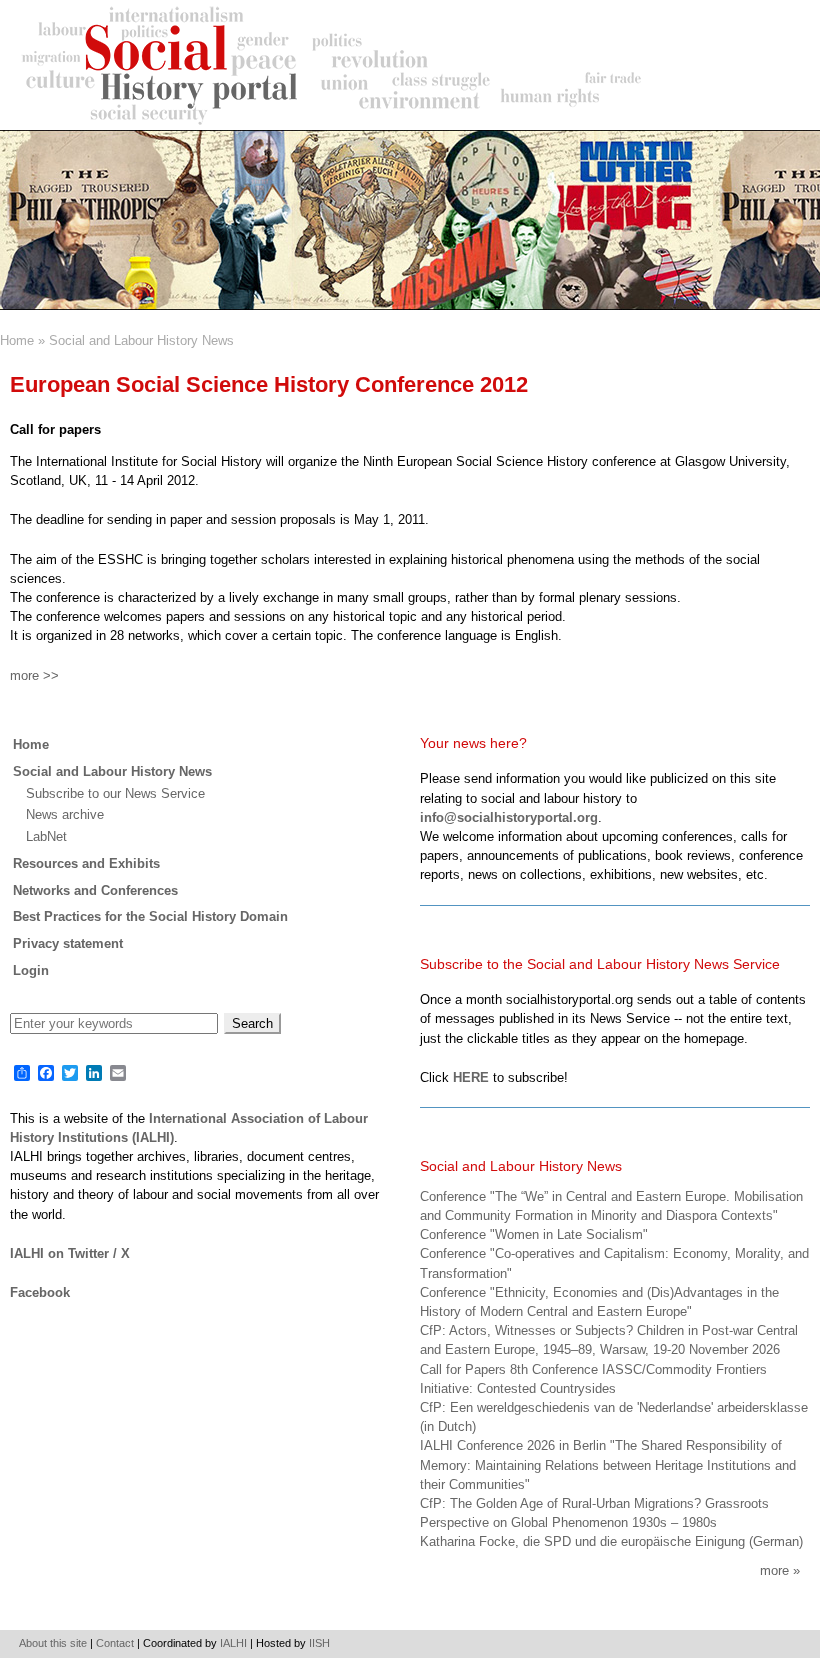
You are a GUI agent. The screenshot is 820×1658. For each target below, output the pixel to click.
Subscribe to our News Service (115, 793)
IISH (319, 1643)
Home (17, 340)
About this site (53, 1643)
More (774, 1570)
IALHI (233, 1643)
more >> (34, 675)
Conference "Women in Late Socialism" (534, 1234)
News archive (65, 814)
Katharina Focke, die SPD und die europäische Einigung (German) (611, 1541)
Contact (115, 1643)
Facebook (40, 1292)
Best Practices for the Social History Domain (150, 916)
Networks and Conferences (95, 890)
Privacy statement (68, 943)
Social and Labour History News (141, 340)
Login (31, 970)
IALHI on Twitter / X (70, 1253)
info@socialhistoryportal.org (509, 817)
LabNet (46, 836)
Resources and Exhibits (86, 863)
